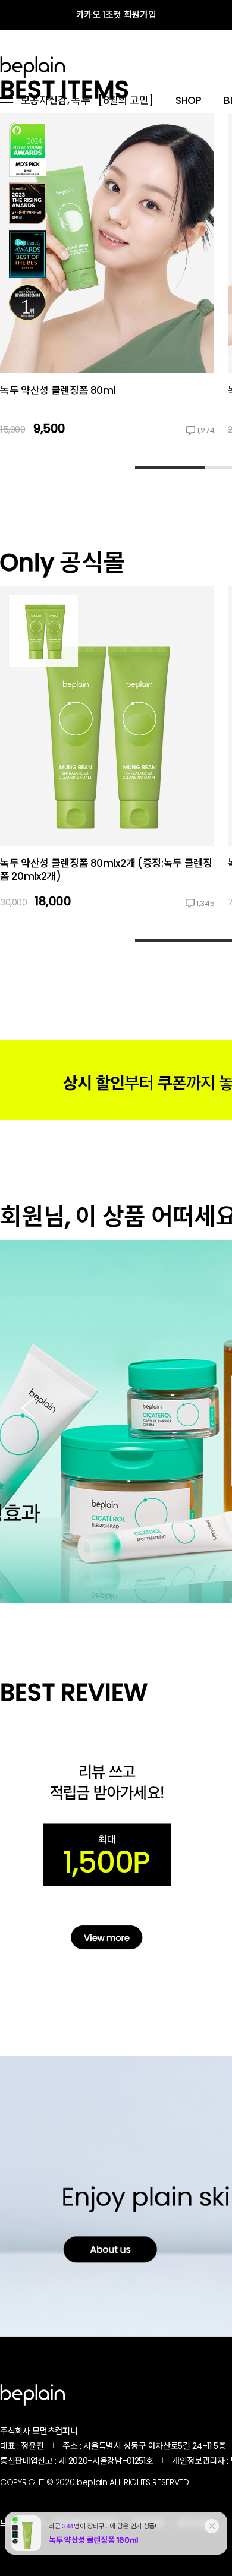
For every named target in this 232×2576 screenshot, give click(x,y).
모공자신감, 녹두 (56, 101)
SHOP (189, 101)
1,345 (205, 903)
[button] (28, 1409)
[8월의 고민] (125, 101)
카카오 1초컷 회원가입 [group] (116, 15)
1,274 (206, 430)
